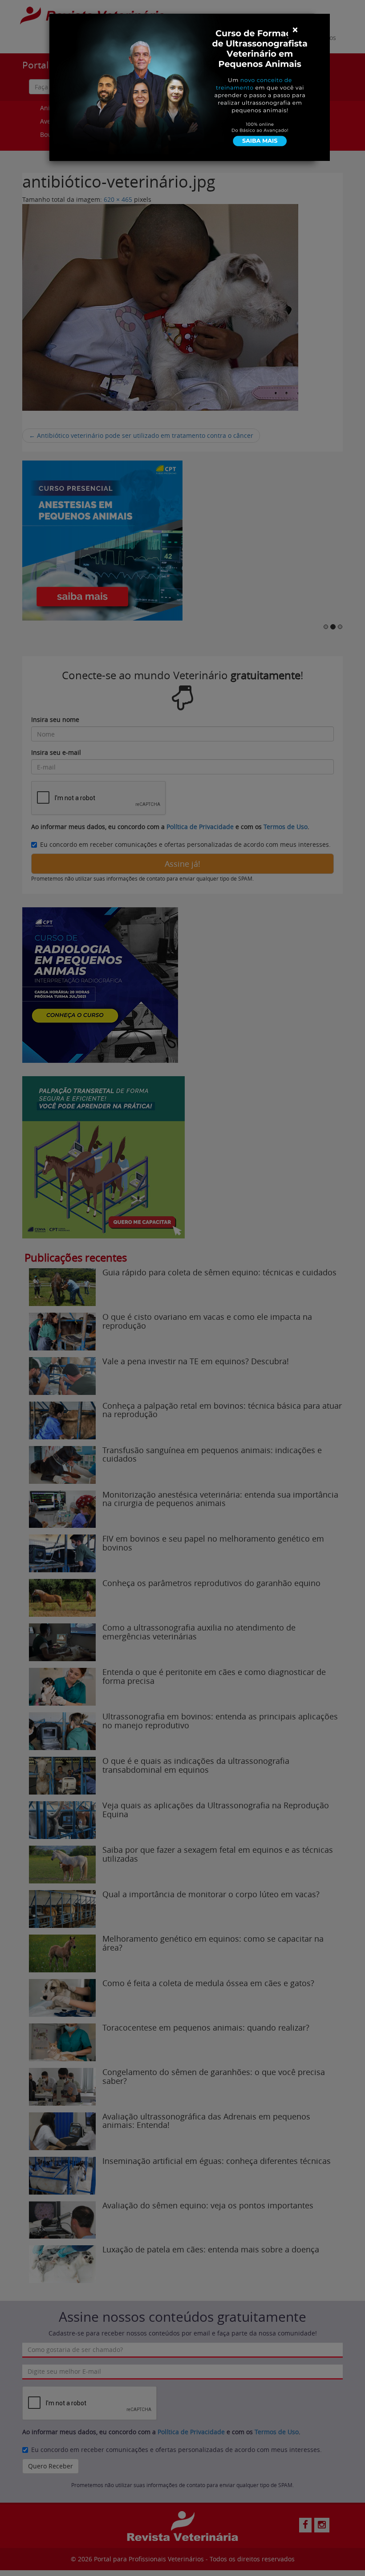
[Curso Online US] (190, 86)
